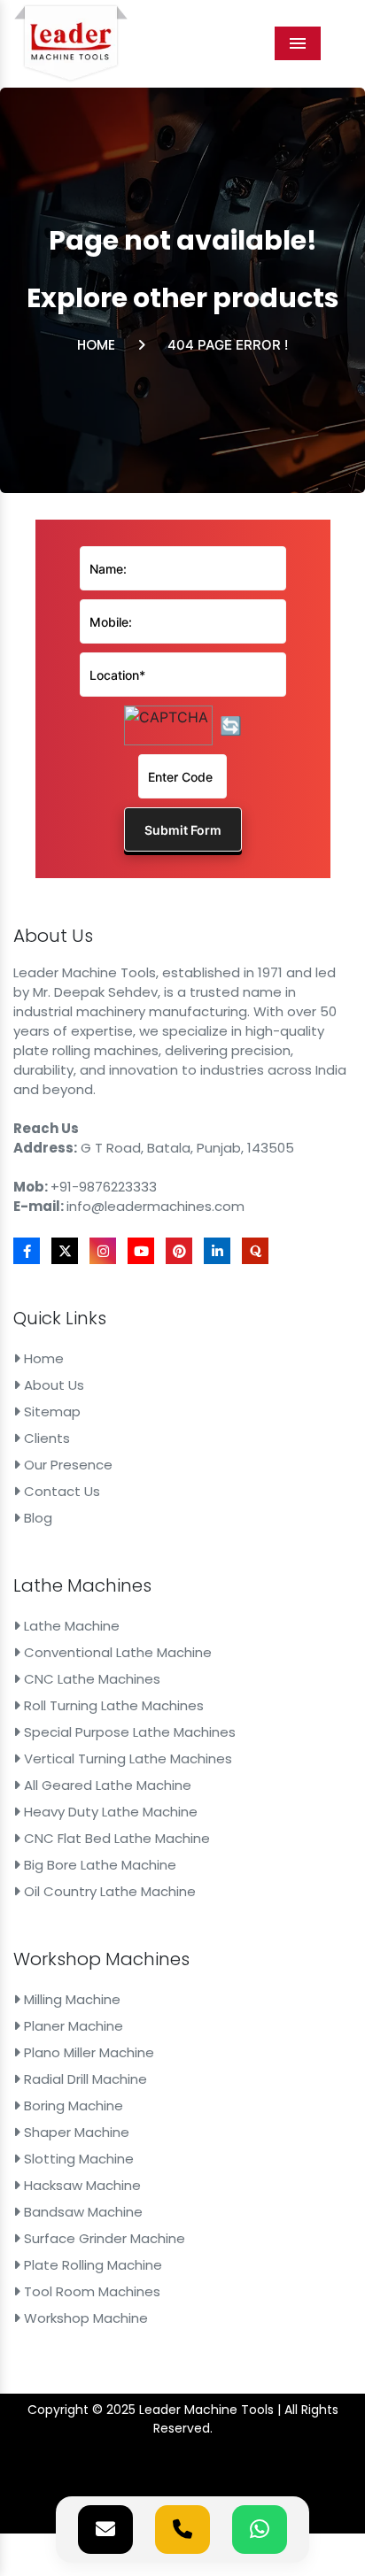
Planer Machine (72, 2026)
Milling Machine (70, 1999)
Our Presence (66, 1465)
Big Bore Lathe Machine (98, 1865)
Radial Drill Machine (84, 2079)
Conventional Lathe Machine (116, 1652)
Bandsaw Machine (82, 2212)
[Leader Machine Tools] (71, 43)
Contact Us (60, 1491)
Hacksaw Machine (81, 2185)
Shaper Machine (75, 2132)
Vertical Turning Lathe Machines (126, 1758)
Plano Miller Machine (87, 2052)
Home (96, 345)
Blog (36, 1518)
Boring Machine (72, 2106)
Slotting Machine (77, 2159)
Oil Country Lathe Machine (108, 1891)
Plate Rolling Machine (91, 2265)
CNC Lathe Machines (90, 1679)
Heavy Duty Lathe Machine (109, 1812)
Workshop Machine (84, 2318)
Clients (45, 1438)
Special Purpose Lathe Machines (128, 1732)
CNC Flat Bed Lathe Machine (115, 1838)
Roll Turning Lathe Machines (112, 1705)
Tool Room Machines (90, 2291)
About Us (52, 1385)
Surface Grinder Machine (103, 2238)
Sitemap (50, 1411)
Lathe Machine (70, 1626)
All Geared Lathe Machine (106, 1785)
